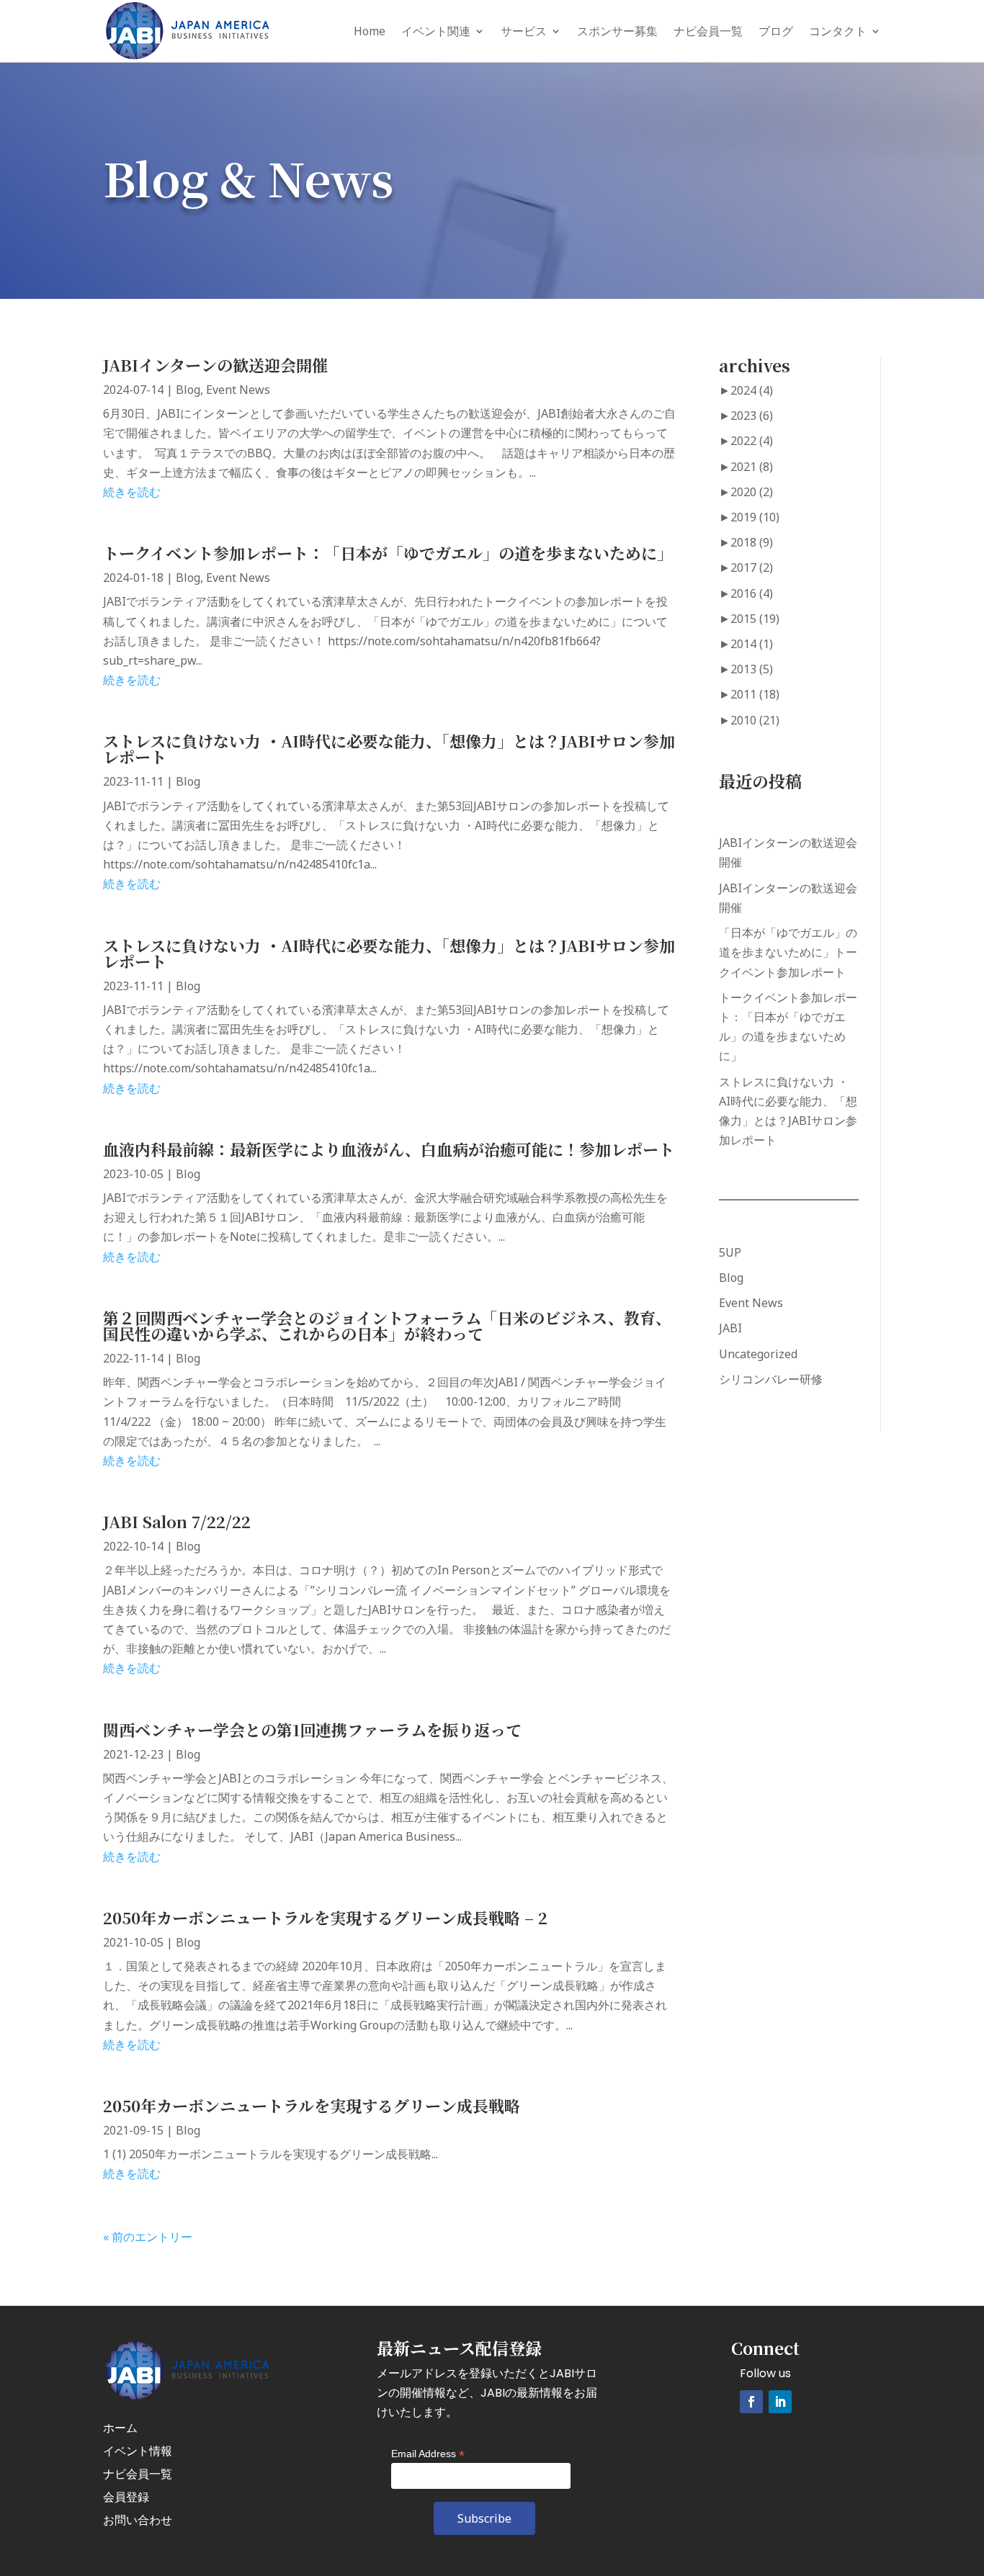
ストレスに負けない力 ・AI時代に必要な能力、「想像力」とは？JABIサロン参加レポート (389, 749)
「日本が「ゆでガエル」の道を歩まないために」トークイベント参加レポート (788, 952)
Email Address (428, 2454)
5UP (730, 1252)
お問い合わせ (138, 2520)
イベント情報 (138, 2451)
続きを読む (132, 492)
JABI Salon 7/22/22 (177, 1521)
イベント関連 (436, 31)
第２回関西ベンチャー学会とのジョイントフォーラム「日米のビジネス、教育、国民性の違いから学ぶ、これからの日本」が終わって (387, 1325)
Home (370, 31)
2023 (752, 416)
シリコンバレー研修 (771, 1379)
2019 (755, 517)
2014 (752, 644)
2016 (752, 593)
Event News (238, 390)
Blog (188, 390)
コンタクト (838, 31)
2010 (755, 720)
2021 (752, 467)
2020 (752, 492)
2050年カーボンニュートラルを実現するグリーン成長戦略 (312, 2105)
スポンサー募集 (617, 31)
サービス (524, 31)
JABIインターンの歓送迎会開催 (215, 365)
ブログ (776, 31)
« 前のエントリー (148, 2237)
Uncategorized (758, 1354)
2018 (752, 542)
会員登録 (126, 2497)
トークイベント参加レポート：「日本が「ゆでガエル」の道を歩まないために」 (388, 553)
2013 (752, 669)
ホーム (120, 2428)
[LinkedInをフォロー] (780, 2402)
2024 (752, 390)
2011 (755, 694)
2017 (752, 567)
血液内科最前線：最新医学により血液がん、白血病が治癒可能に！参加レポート (389, 1149)
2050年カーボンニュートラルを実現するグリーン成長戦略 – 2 (325, 1917)
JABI (730, 1328)
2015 (755, 619)
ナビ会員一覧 (708, 31)
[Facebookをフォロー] (751, 2402)
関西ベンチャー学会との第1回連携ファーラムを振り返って (312, 1729)
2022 (752, 441)
